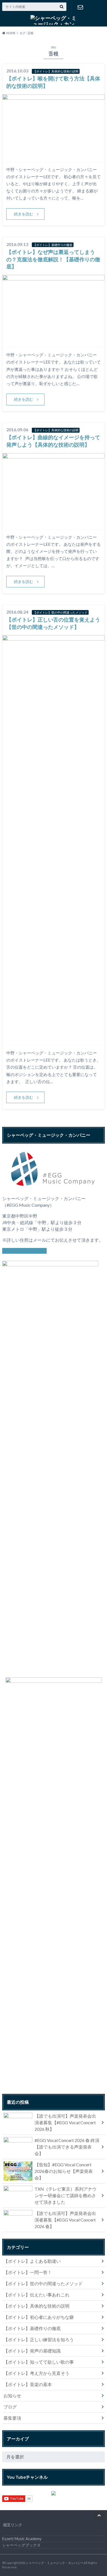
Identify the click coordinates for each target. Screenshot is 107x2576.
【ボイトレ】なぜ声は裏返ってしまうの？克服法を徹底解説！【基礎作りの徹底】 (53, 259)
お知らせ (12, 2395)
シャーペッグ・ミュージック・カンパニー (54, 2563)
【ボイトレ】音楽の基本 (28, 2384)
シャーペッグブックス (21, 2545)
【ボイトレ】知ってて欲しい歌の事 (39, 2362)
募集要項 (12, 2418)
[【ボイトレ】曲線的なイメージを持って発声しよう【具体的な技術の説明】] (54, 526)
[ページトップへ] (99, 2515)
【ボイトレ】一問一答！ (28, 2272)
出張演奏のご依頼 (80, 7)
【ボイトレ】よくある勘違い (32, 2261)
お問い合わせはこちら (24, 1251)
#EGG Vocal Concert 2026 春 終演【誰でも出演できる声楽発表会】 (67, 2147)
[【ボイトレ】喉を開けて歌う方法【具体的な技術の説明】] (54, 158)
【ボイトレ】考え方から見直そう (36, 2373)
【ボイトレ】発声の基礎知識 (32, 2351)
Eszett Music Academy (22, 2539)
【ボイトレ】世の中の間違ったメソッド (43, 2283)
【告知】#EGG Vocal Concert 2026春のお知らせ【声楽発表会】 (64, 2171)
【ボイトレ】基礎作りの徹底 (32, 2328)
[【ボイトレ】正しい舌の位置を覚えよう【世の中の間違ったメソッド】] (54, 1042)
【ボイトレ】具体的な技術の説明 (36, 2306)
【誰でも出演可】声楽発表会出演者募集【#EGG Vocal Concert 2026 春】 (65, 2220)
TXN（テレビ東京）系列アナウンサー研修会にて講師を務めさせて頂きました (66, 2195)
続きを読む (24, 214)
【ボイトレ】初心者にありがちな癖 (39, 2317)
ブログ (10, 2407)
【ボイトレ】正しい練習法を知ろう (39, 2339)
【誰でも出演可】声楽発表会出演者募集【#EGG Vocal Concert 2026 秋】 (65, 2122)
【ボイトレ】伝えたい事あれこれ (36, 2295)
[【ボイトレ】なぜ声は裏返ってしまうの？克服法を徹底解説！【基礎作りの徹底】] (54, 344)
